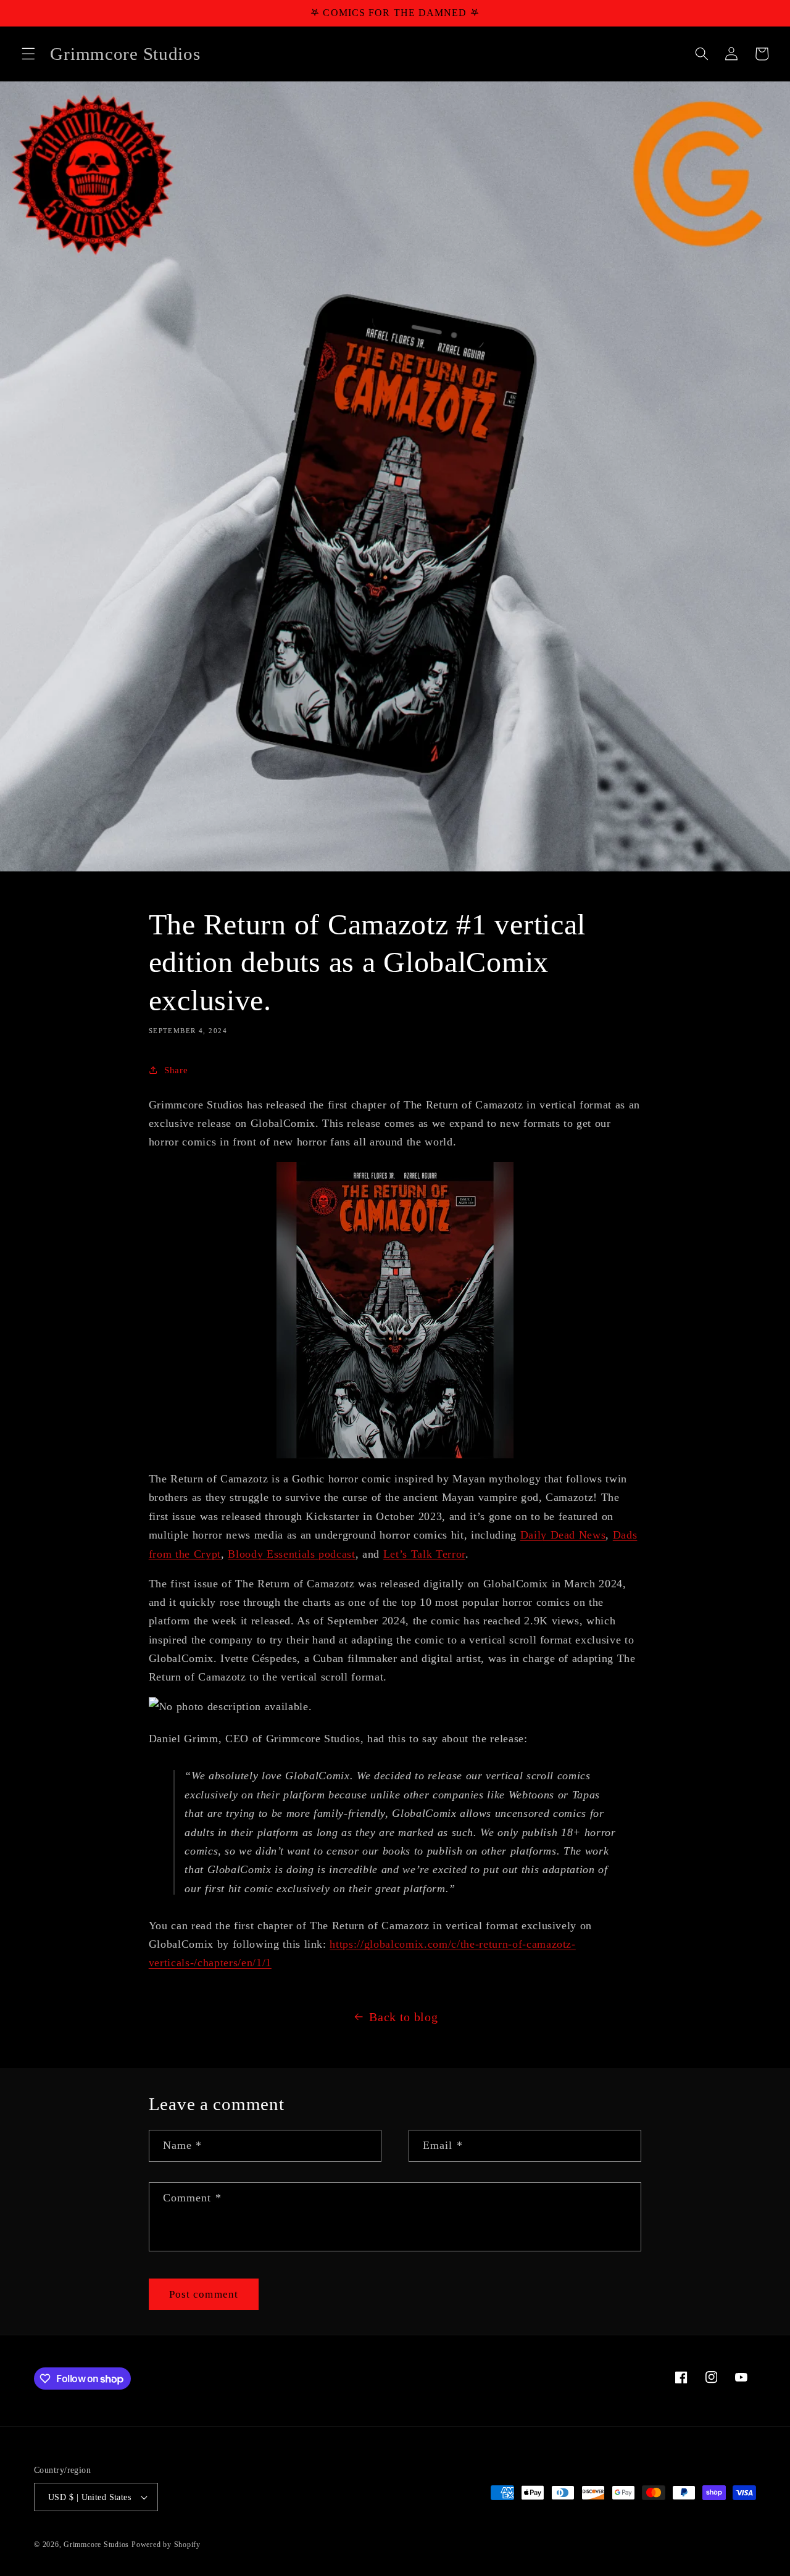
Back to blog (403, 2017)
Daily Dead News (563, 1535)
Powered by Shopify (166, 2545)
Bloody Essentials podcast (292, 1554)
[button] (28, 54)
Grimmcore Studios (96, 2545)
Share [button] (176, 1070)
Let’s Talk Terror (424, 1554)
